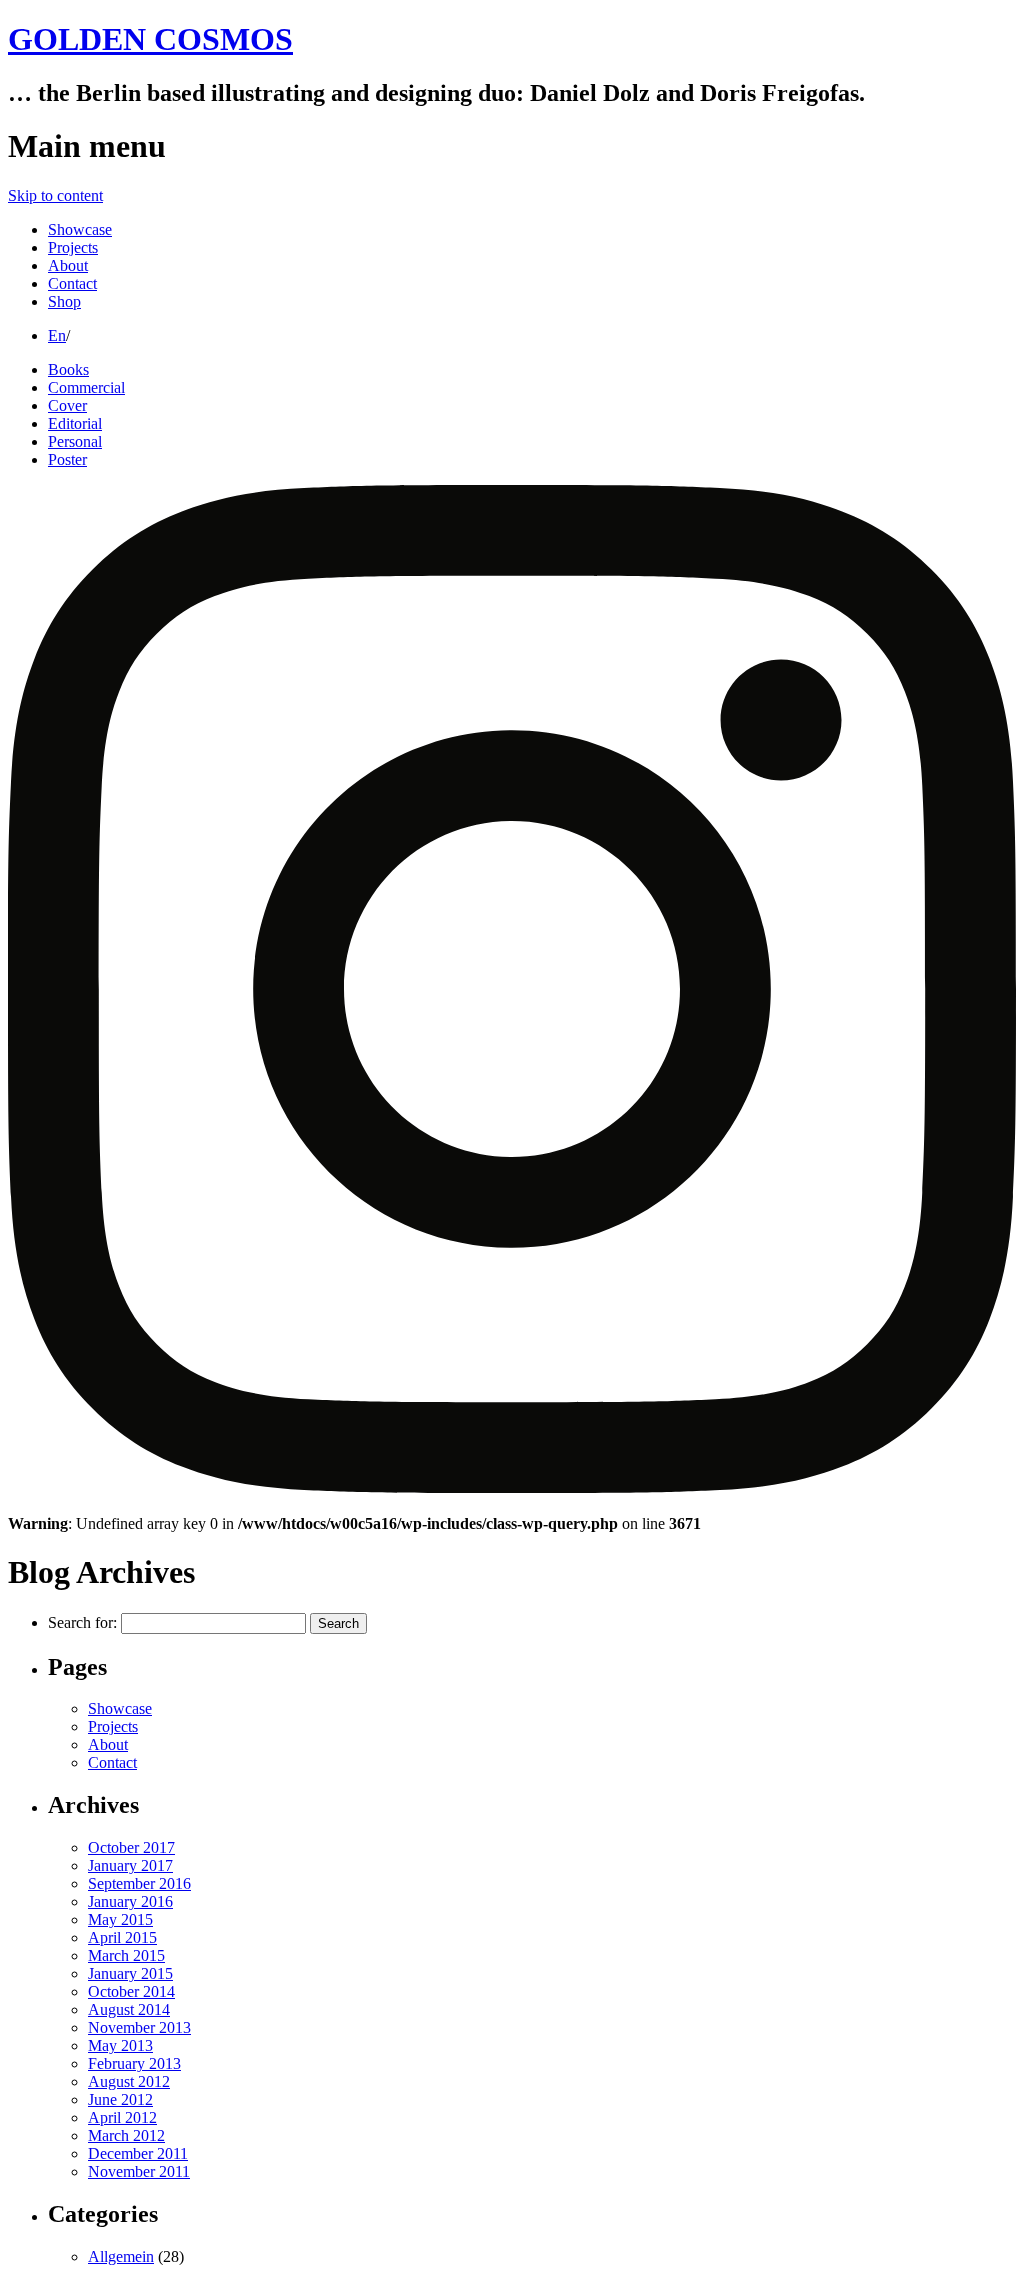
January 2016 (130, 1901)
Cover (67, 405)
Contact (72, 283)
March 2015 (126, 1955)
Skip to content (55, 195)
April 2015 (122, 1937)
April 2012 (122, 2117)
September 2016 (139, 1883)
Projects (73, 247)
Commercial (86, 387)
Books (68, 369)
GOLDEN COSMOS (150, 39)
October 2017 (131, 1847)
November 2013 (139, 2027)
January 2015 (130, 1973)
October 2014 (131, 1991)
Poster (67, 459)
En (57, 335)
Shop (64, 301)
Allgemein (121, 2256)
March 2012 (126, 2135)
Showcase (80, 229)
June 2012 (120, 2099)
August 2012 (129, 2081)
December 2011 (138, 2153)
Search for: (82, 1622)
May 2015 (120, 1919)
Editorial (75, 423)
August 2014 (129, 2009)
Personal (75, 441)
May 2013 (120, 2045)
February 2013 (134, 2063)
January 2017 (130, 1865)
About (68, 265)
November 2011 (139, 2171)
